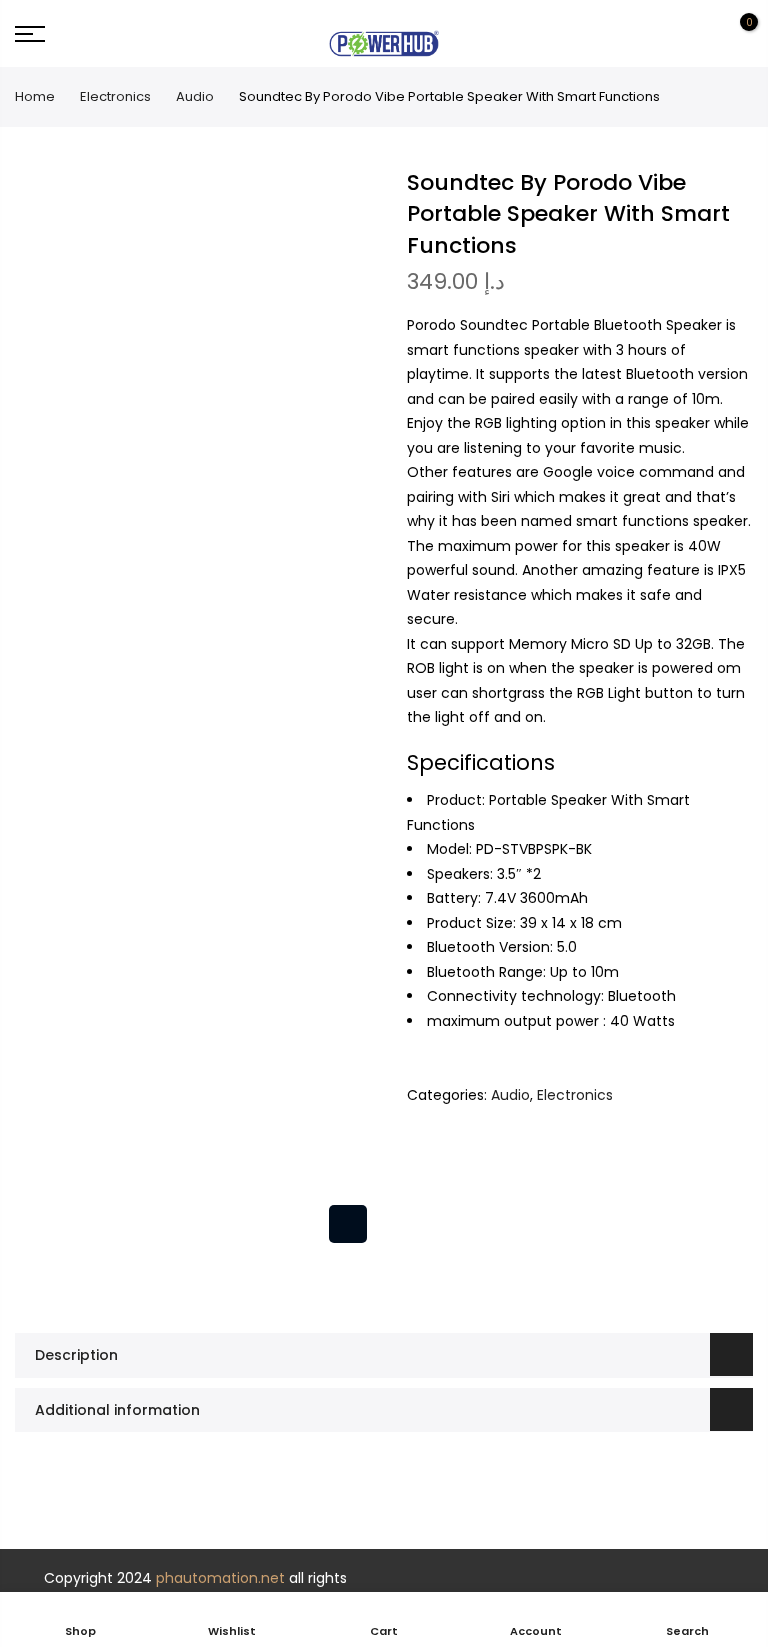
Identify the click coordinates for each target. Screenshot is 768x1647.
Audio (195, 96)
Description (76, 1355)
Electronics (115, 96)
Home (35, 96)
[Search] (665, 34)
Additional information (117, 1410)
